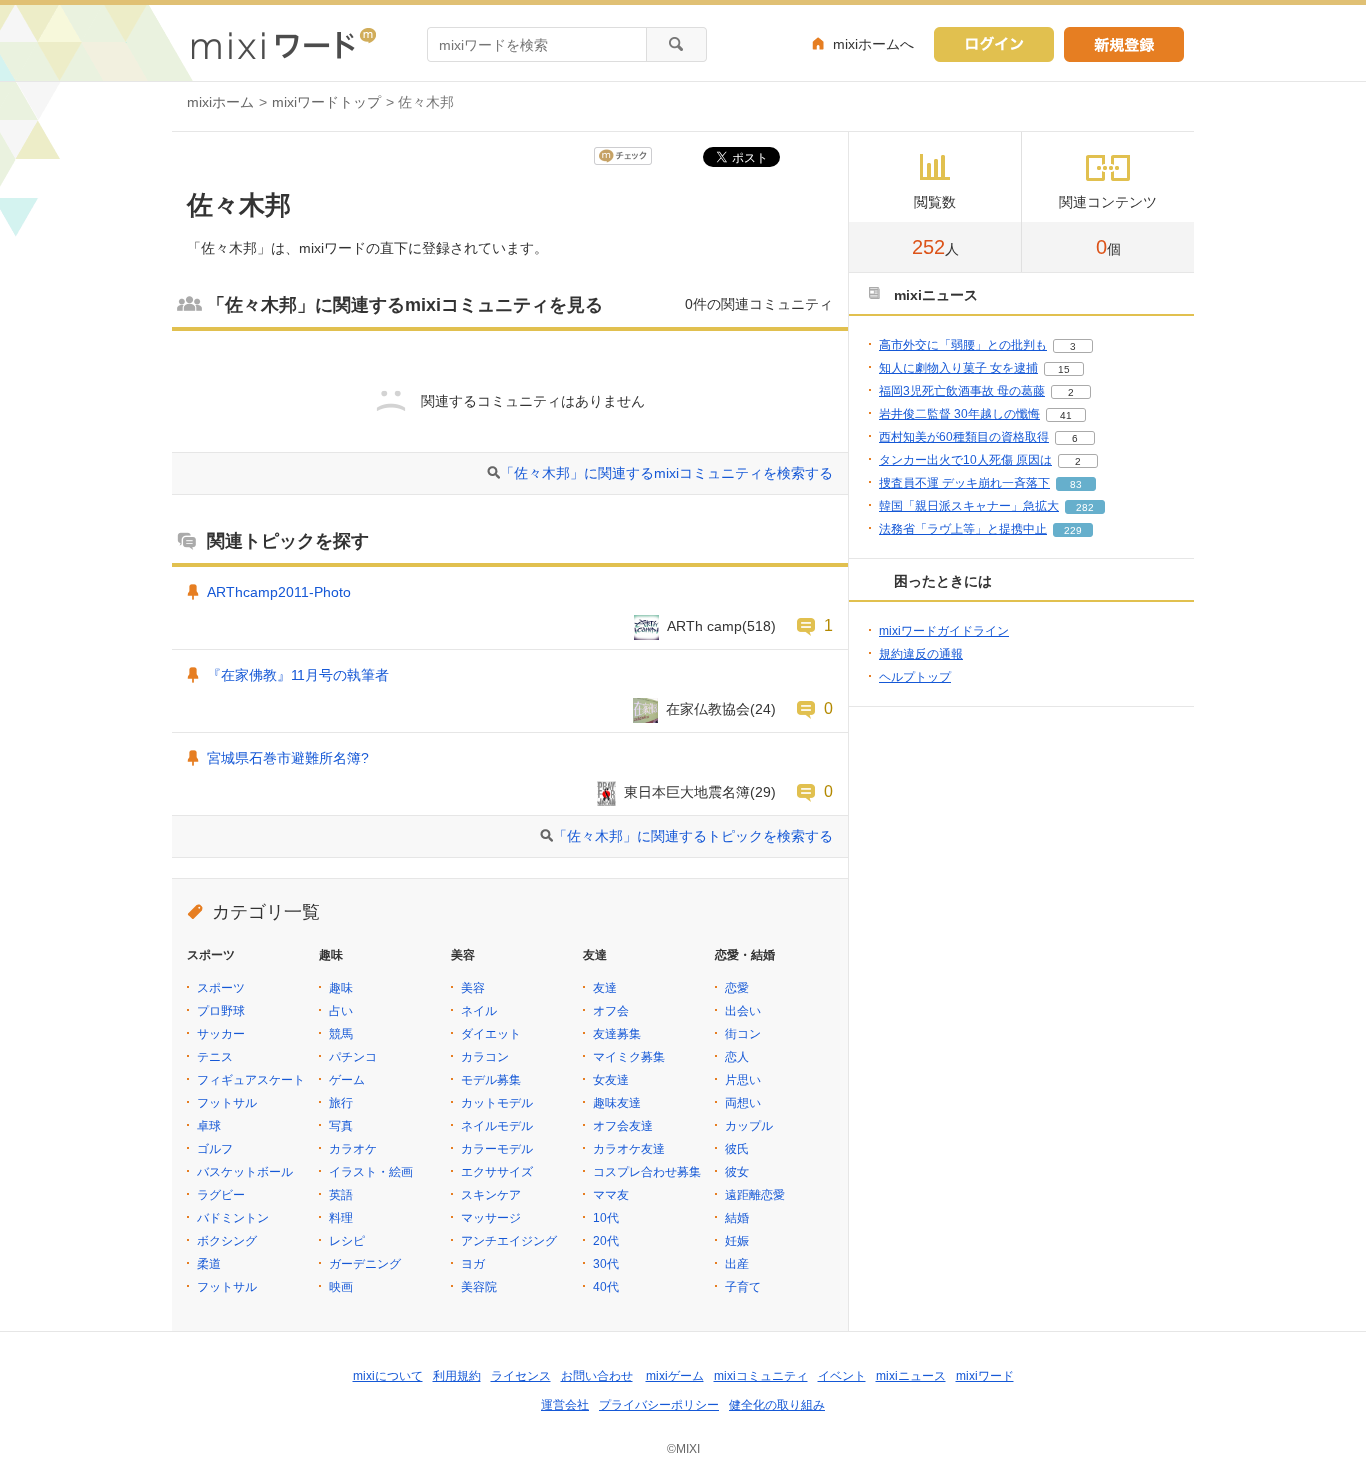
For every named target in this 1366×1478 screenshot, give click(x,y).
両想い (743, 1103)
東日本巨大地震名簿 (687, 792)
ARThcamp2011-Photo (279, 592)
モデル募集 (491, 1080)
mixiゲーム (675, 1376)
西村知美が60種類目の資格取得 (964, 437)
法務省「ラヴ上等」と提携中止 (963, 529)
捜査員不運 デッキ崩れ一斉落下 (964, 483)
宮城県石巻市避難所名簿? (288, 758)
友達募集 (617, 1034)
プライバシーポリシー (659, 1405)
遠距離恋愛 (755, 1195)
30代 (606, 1264)
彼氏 (737, 1149)
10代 (606, 1218)
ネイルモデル (497, 1126)
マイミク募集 (629, 1057)
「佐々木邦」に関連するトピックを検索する (693, 836)
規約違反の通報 (921, 654)
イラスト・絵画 (371, 1172)
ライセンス (521, 1376)
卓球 (209, 1126)
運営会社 (565, 1405)
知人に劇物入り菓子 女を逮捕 (958, 368)
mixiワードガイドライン (944, 631)
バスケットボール (245, 1172)
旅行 (341, 1103)
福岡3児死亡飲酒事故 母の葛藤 (962, 391)
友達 (605, 988)
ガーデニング (365, 1264)
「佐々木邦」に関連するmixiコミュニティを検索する (666, 473)
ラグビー (221, 1195)
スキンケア (491, 1195)
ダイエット (491, 1034)
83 (1076, 484)
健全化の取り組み (777, 1405)
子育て (743, 1287)
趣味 (341, 988)
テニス (215, 1057)
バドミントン (233, 1218)
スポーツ (221, 988)
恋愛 (737, 988)
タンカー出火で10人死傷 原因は (965, 460)
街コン (743, 1034)
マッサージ (491, 1218)
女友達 (611, 1080)
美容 (473, 988)
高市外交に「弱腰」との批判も (963, 345)
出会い (743, 1011)
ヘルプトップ (915, 677)
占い (341, 1011)
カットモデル (497, 1103)
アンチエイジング (509, 1241)
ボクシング (227, 1241)
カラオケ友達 (629, 1149)
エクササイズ (497, 1172)
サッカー (221, 1034)
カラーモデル (497, 1149)
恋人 (737, 1057)
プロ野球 (221, 1011)
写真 (341, 1126)
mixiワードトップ (326, 102)
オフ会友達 (623, 1126)
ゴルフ (215, 1149)
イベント (842, 1376)
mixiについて (388, 1376)
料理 (341, 1218)
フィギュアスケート (251, 1080)
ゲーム (347, 1080)
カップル (749, 1126)
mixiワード (985, 1376)
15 (1064, 369)
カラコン (485, 1057)
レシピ (347, 1241)
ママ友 (611, 1195)
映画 (341, 1287)
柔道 (209, 1264)
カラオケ (353, 1149)
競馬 (341, 1034)
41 (1066, 415)
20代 (606, 1241)
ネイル (479, 1011)
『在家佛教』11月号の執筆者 (298, 675)
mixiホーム (220, 102)
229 (1073, 530)
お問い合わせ (597, 1376)
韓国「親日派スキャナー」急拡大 (969, 506)
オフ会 (611, 1011)
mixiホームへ (873, 44)
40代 (606, 1287)
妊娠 (737, 1241)
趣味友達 (617, 1103)
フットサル (227, 1103)
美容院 (479, 1287)
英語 (341, 1195)
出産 (737, 1264)
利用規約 (457, 1376)
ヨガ (473, 1264)
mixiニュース (911, 1376)
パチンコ (353, 1057)
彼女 (737, 1172)
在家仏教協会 (708, 709)
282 (1085, 507)
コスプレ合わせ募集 (647, 1172)
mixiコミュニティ (761, 1376)
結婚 (737, 1218)
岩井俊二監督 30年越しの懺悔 (959, 414)
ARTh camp (704, 626)
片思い (743, 1080)
